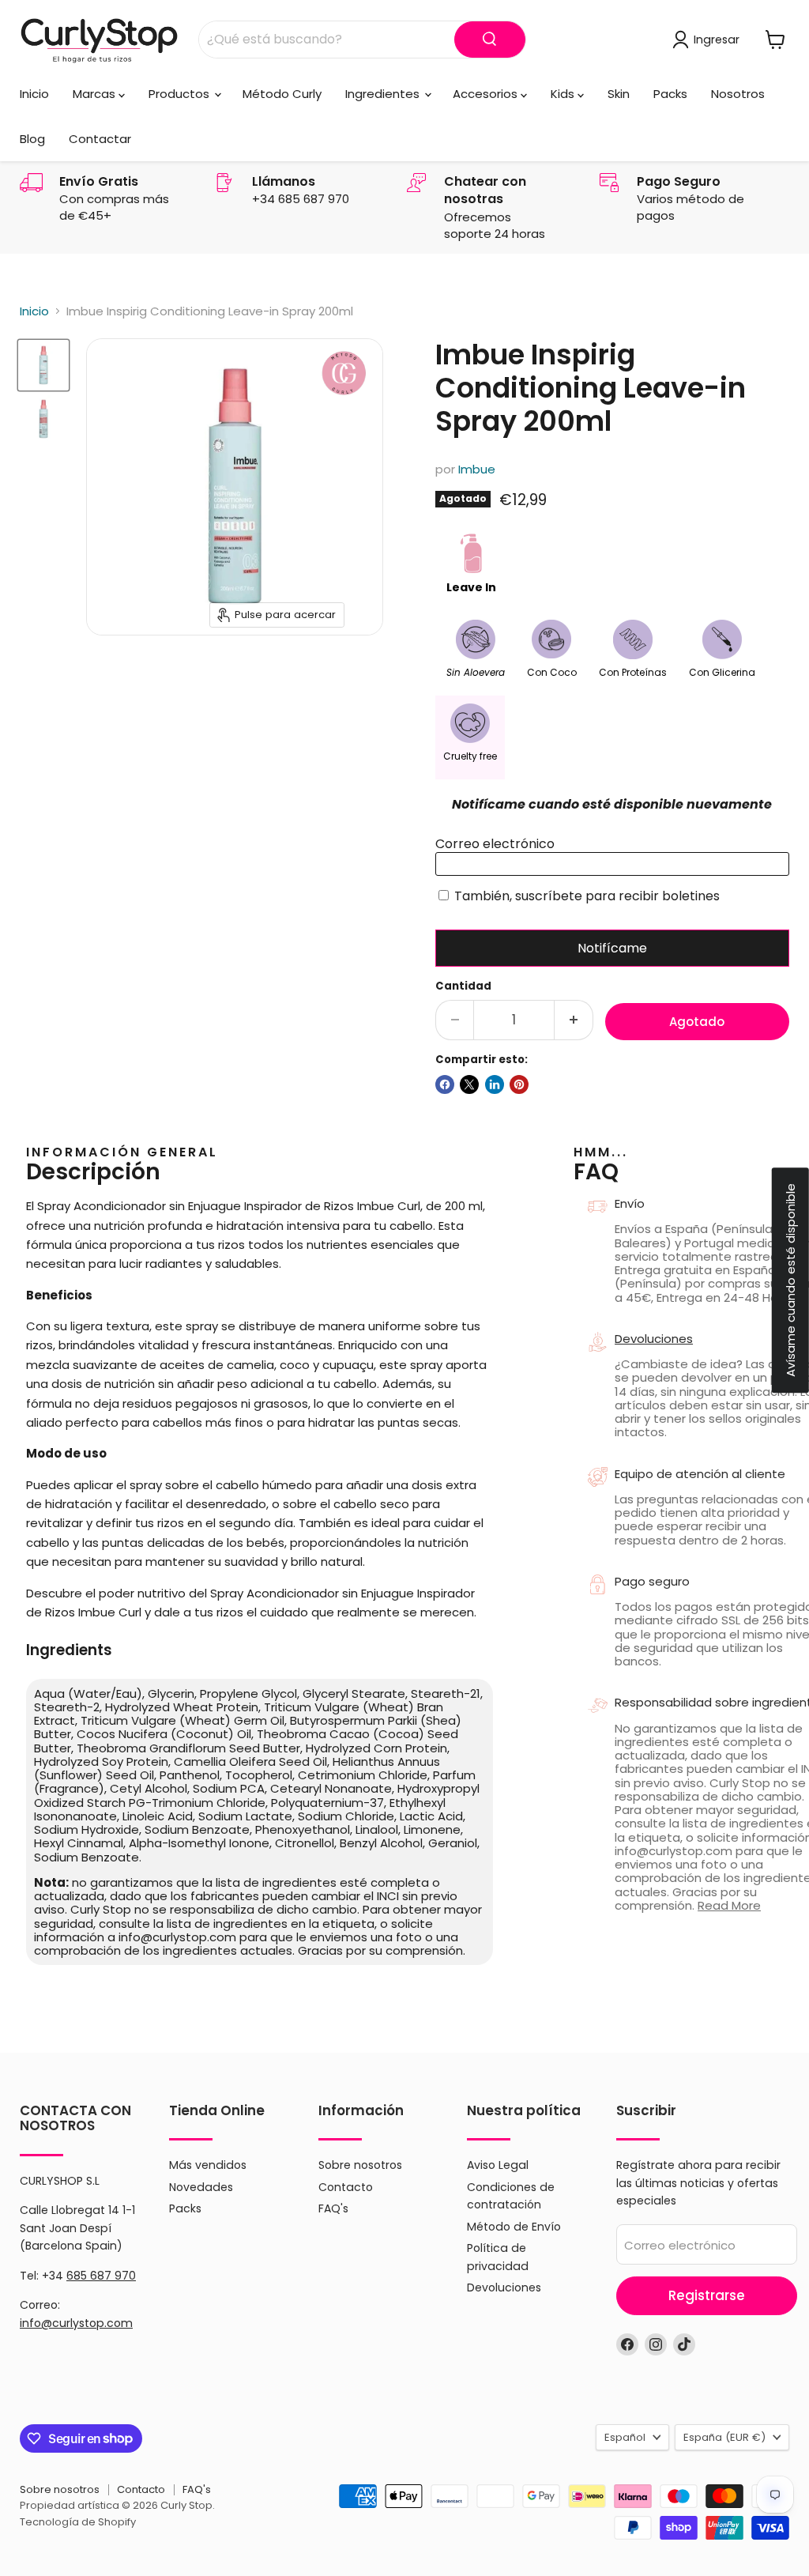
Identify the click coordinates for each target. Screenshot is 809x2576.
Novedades (201, 2187)
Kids (564, 94)
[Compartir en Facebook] (445, 1084)
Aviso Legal (498, 2165)
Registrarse (707, 2295)
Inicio (34, 94)
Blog (32, 139)
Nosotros (738, 94)
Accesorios (487, 94)
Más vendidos (208, 2165)
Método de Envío (514, 2227)
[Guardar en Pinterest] (519, 1084)
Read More (729, 1905)
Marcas (96, 94)
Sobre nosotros (360, 2165)
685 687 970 (101, 2276)
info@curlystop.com (76, 2323)
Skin (619, 94)
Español (625, 2437)
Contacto (346, 2187)
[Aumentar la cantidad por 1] (574, 1020)
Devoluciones (504, 2287)
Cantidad (463, 986)
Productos (181, 94)
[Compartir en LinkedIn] (495, 1084)
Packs (670, 94)
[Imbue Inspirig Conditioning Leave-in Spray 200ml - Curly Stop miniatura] (43, 365)
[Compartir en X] (469, 1084)
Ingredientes (384, 94)
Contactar (100, 139)
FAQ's (333, 2208)
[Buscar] (490, 40)
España (724, 2437)
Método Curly (282, 94)
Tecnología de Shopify (78, 2522)
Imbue (477, 469)
